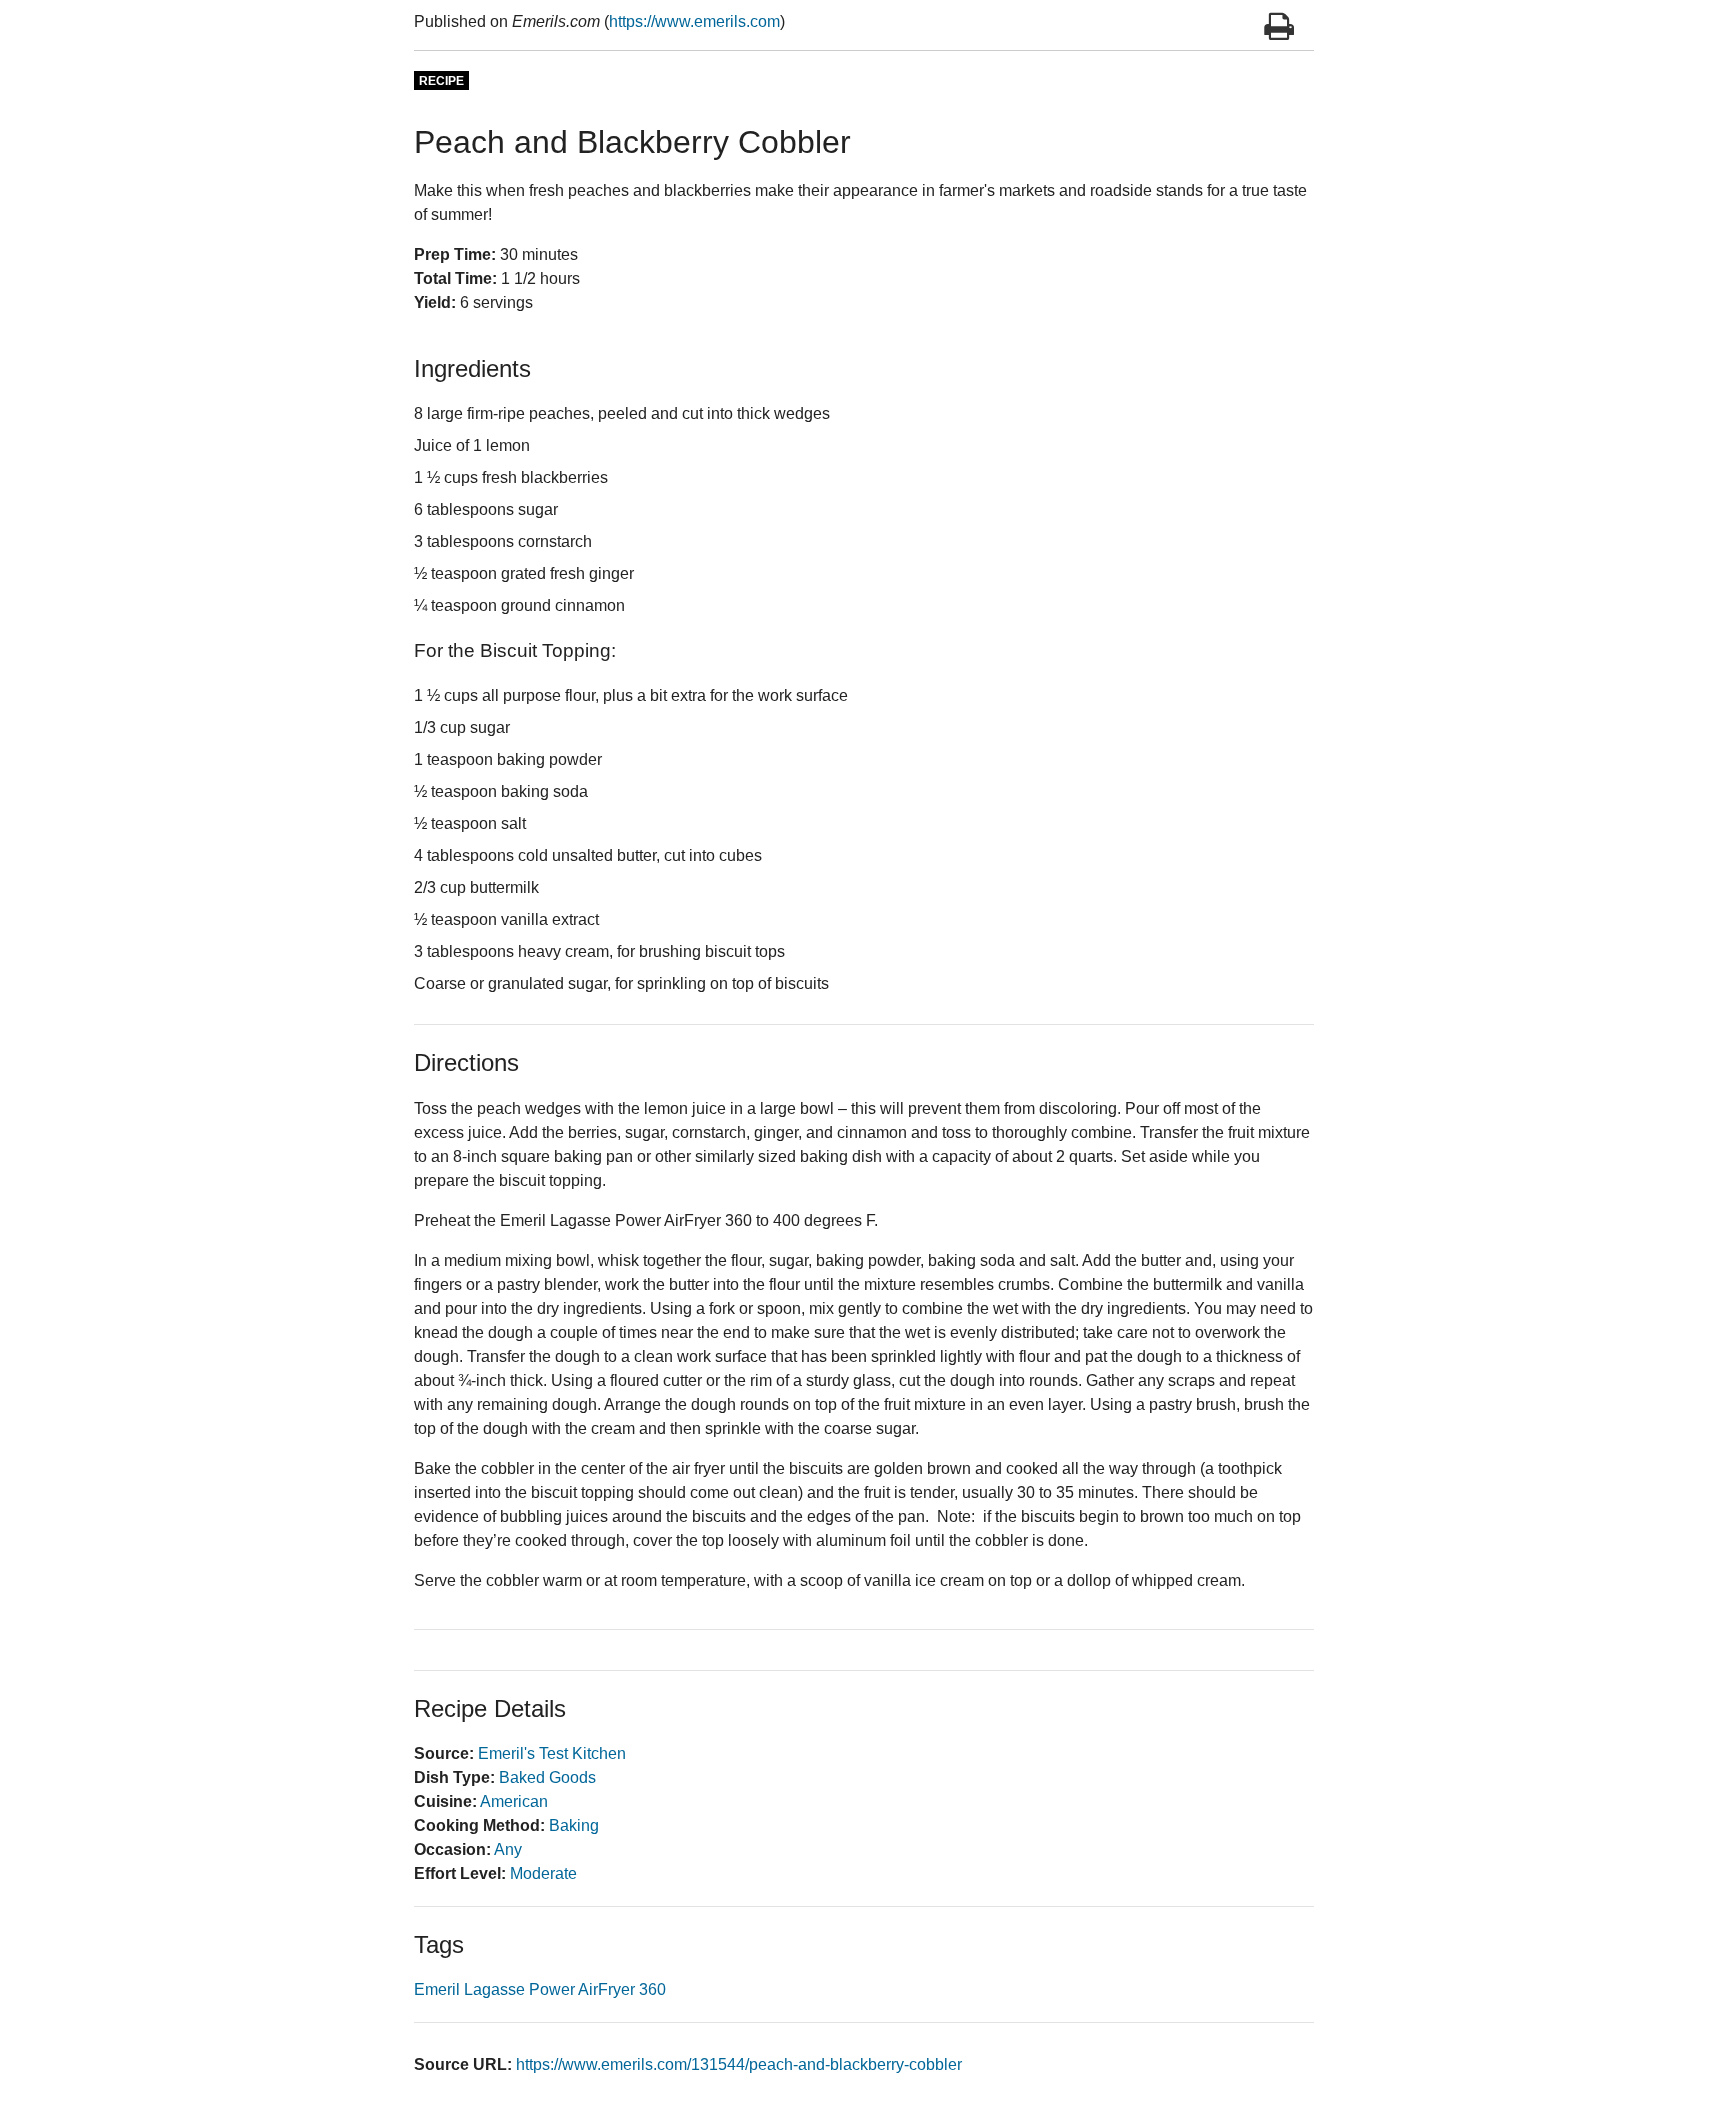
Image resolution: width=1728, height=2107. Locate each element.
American (514, 1801)
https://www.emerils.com (694, 21)
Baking (574, 1825)
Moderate (543, 1873)
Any (508, 1849)
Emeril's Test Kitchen (552, 1753)
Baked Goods (547, 1777)
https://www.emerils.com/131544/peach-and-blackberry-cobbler (739, 2064)
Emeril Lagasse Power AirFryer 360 (540, 1989)
